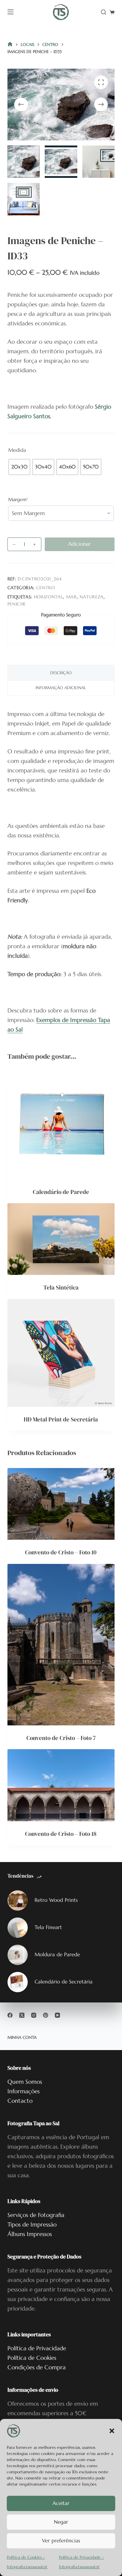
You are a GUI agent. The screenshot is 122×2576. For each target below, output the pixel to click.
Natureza (92, 597)
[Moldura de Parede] (18, 1955)
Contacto (20, 2101)
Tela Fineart (48, 1927)
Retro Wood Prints (56, 1900)
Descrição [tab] (61, 673)
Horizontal (49, 597)
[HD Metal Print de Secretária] (61, 1353)
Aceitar (61, 2503)
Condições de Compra (37, 2367)
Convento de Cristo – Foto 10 (61, 1552)
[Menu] (11, 12)
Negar (61, 2522)
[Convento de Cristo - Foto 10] (61, 1504)
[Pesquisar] (104, 12)
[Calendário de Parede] (61, 1125)
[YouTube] (57, 2015)
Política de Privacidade (37, 2348)
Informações (24, 2091)
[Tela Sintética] (61, 1239)
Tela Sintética (61, 1287)
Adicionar (79, 544)
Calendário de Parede (61, 1192)
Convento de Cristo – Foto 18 (61, 1834)
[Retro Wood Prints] (18, 1900)
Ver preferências (61, 2540)
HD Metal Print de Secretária (61, 1419)
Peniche (17, 604)
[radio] (19, 467)
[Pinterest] (46, 2015)
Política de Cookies (32, 2358)
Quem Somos (25, 2082)
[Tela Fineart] (18, 1928)
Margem (28, 499)
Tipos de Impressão (32, 2224)
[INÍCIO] (10, 45)
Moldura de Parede (57, 1954)
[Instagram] (34, 2015)
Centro (46, 588)
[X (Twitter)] (22, 2015)
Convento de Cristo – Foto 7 (61, 1738)
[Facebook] (10, 2015)
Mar (72, 597)
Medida (17, 450)
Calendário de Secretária (64, 1982)
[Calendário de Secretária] (18, 1982)
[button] (112, 2431)
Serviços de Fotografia (36, 2215)
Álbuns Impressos (30, 2234)
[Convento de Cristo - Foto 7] (61, 1645)
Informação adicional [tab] (61, 688)
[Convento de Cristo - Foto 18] (61, 1785)
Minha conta (22, 2037)
